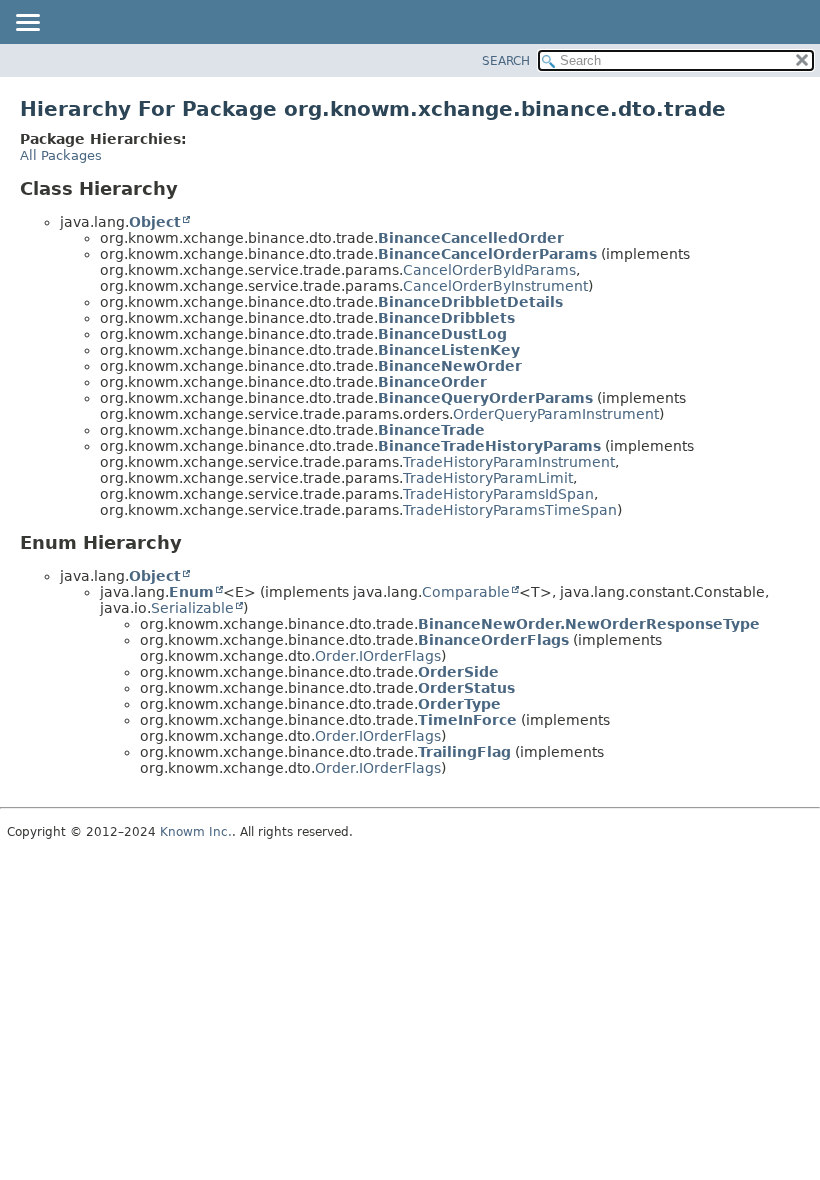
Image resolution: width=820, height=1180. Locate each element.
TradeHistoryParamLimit (488, 478)
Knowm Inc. (196, 832)
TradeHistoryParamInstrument (509, 462)
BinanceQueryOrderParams (485, 398)
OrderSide (458, 672)
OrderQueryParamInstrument (556, 414)
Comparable (466, 592)
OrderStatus (466, 688)
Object (155, 222)
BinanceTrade (431, 430)
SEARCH (506, 61)
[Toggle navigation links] (27, 24)
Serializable (192, 608)
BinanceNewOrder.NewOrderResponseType (589, 624)
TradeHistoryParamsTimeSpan (510, 510)
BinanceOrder (432, 382)
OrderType (459, 704)
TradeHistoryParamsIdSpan (498, 494)
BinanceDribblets (446, 318)
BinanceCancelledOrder (471, 238)
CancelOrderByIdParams (489, 270)
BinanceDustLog (442, 334)
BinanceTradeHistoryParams (489, 446)
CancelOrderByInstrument (495, 286)
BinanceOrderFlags (493, 640)
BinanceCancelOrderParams (487, 254)
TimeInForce (467, 720)
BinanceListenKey (449, 350)
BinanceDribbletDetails (470, 302)
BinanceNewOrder (450, 366)
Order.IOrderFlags (378, 656)
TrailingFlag (464, 752)
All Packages (61, 155)
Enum (191, 592)
